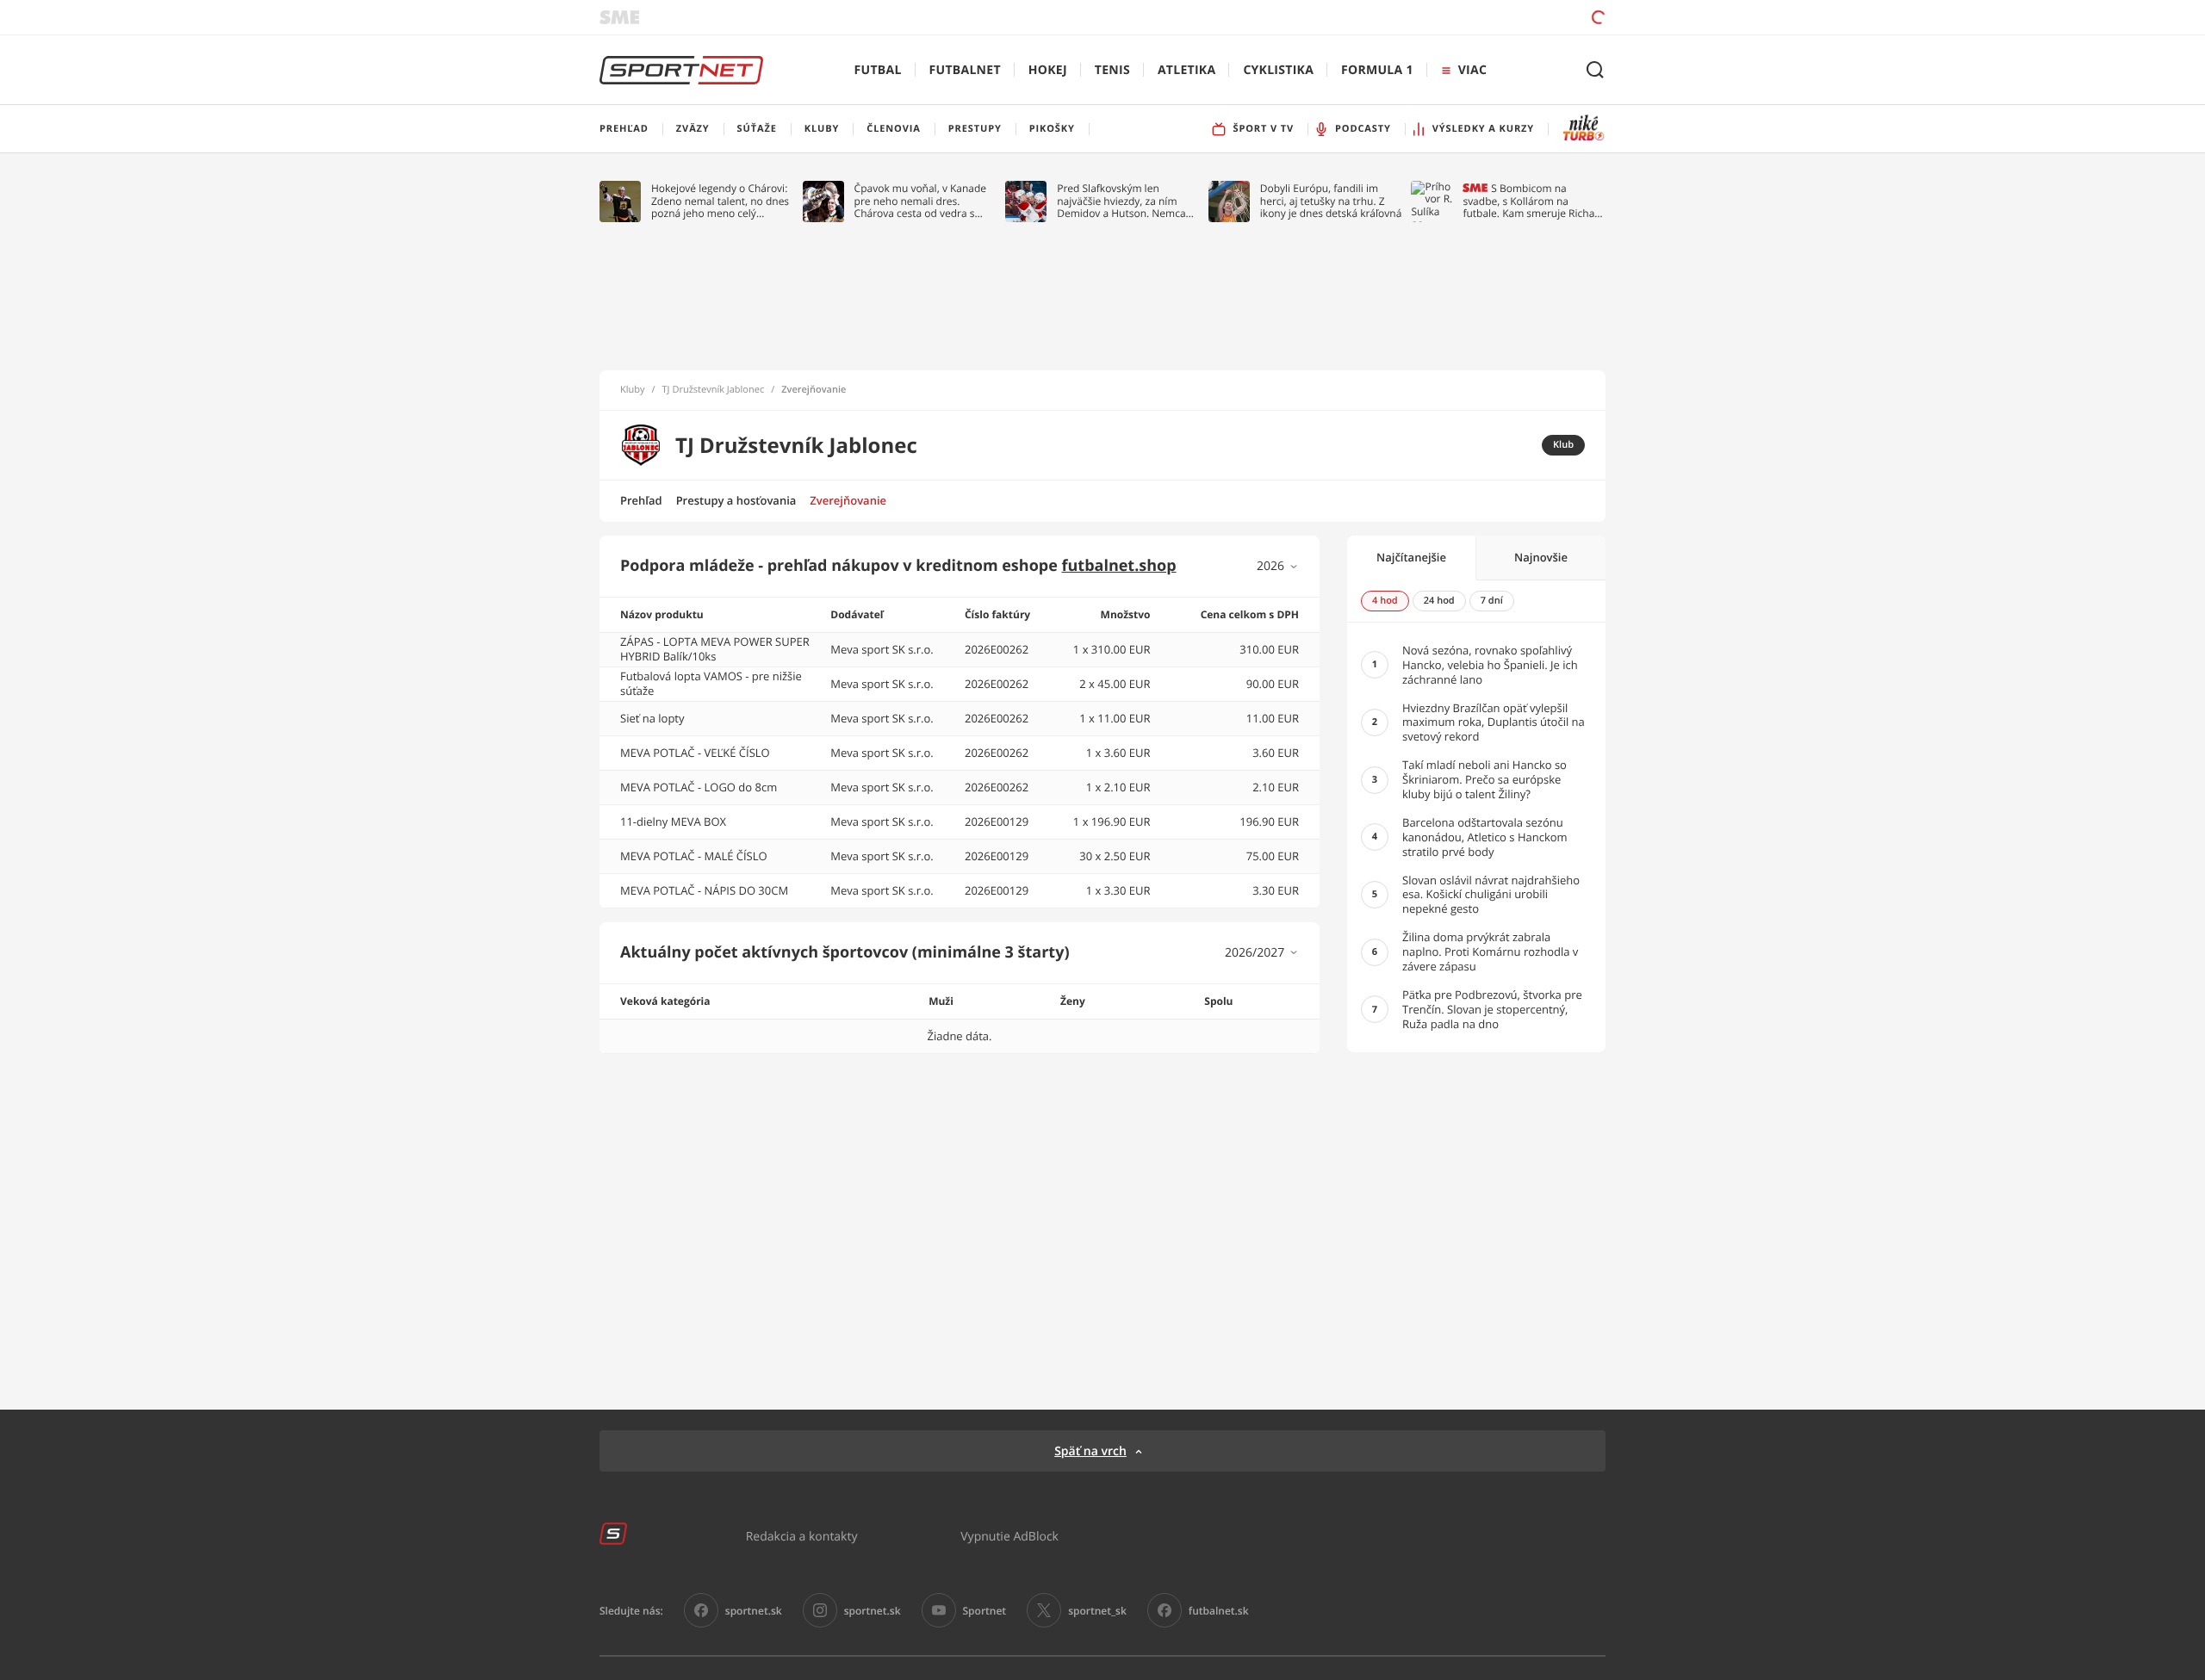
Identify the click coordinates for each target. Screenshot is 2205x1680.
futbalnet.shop (1119, 566)
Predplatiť (1474, 17)
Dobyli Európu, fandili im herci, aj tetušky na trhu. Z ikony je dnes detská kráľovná (1331, 201)
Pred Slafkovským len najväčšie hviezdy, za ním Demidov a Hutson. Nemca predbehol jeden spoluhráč (1122, 201)
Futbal (878, 70)
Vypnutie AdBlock (1009, 1536)
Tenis (1112, 70)
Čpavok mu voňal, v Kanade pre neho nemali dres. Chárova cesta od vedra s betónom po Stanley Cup (921, 201)
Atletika (1186, 70)
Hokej (1048, 70)
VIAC (1472, 70)
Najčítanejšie (1411, 557)
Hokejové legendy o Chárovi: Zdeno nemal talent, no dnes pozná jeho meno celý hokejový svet (720, 201)
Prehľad (641, 500)
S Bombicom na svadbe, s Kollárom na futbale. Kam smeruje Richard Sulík (1534, 201)
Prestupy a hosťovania (736, 500)
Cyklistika (1278, 70)
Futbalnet (965, 70)
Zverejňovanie (848, 500)
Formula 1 (1377, 70)
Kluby (633, 390)
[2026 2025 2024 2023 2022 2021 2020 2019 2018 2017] (1278, 566)
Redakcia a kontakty (802, 1536)
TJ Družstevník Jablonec (714, 390)
